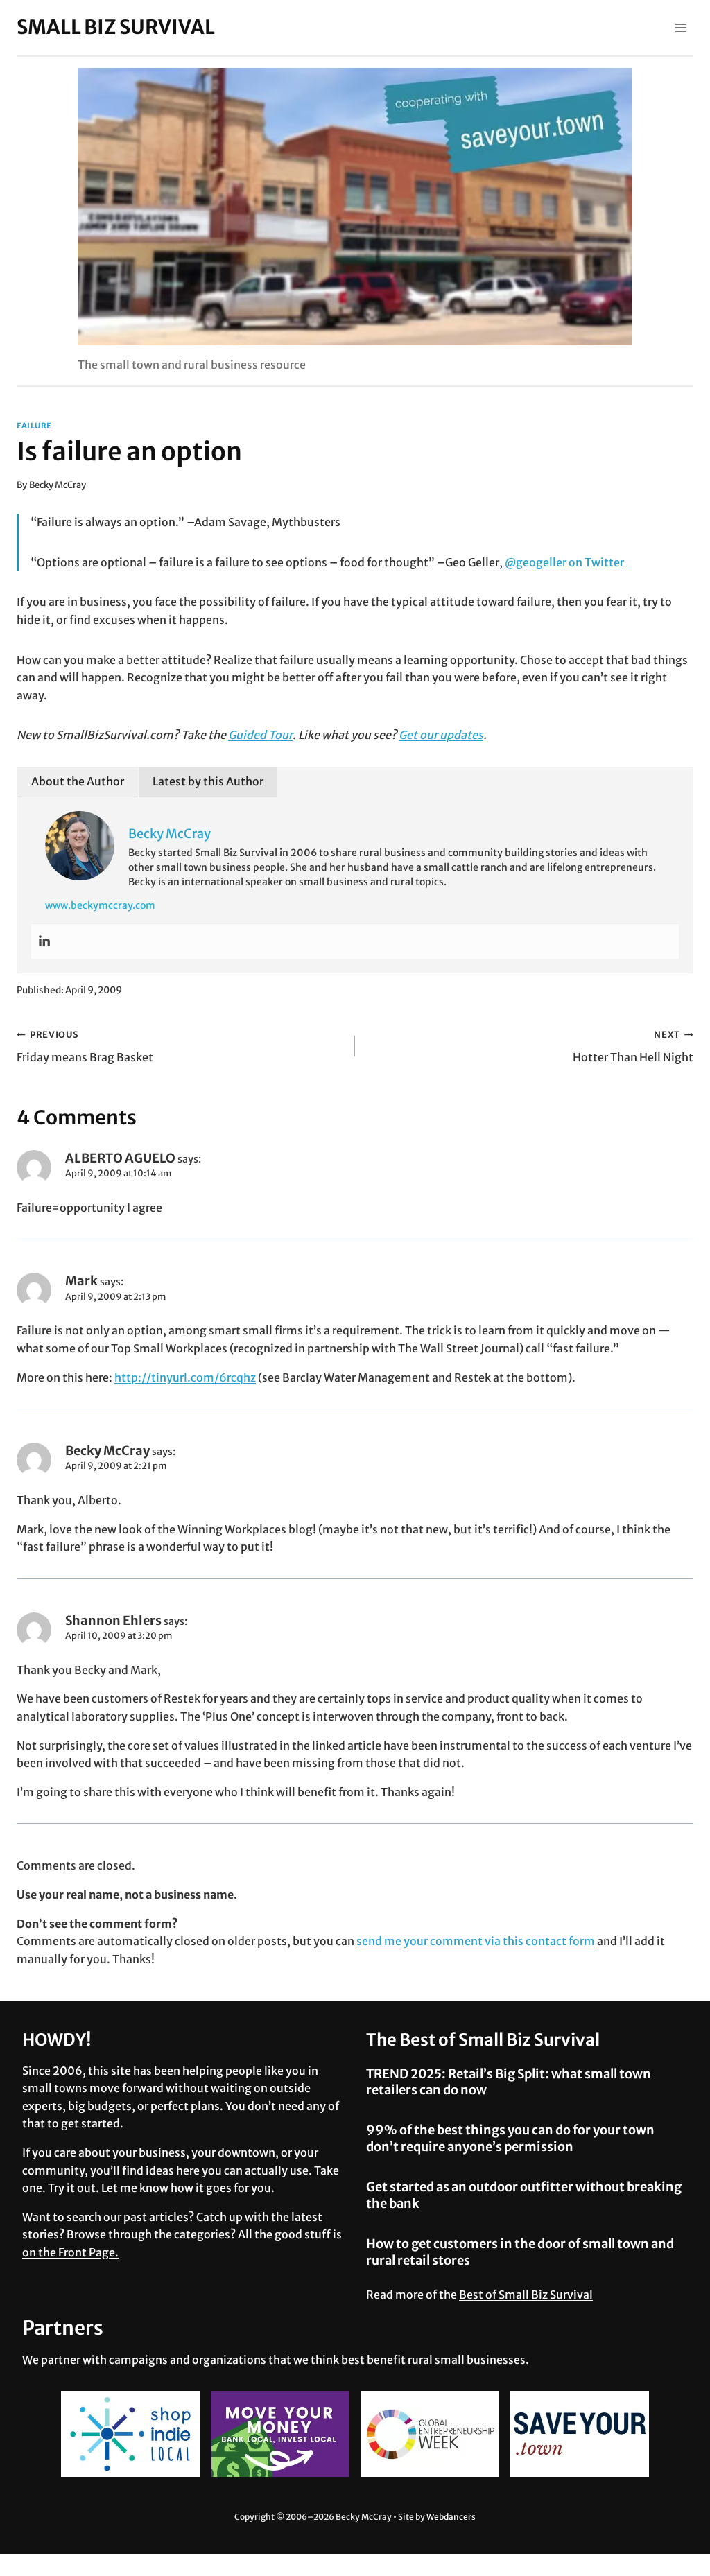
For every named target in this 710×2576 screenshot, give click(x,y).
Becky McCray (58, 485)
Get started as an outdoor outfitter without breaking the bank (524, 2195)
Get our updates (441, 735)
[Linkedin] (44, 941)
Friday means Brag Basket (85, 1046)
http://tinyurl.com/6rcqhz (185, 1377)
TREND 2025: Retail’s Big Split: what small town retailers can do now (509, 2082)
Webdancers (451, 2517)
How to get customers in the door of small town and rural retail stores (520, 2252)
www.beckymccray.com (100, 905)
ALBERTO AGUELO (120, 1158)
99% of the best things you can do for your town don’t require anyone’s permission (510, 2138)
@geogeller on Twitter (564, 562)
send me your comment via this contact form (476, 1941)
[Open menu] (681, 27)
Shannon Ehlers (113, 1620)
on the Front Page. (70, 2252)
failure (34, 426)
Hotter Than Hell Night (633, 1046)
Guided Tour (260, 735)
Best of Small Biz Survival (526, 2295)
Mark (81, 1281)
